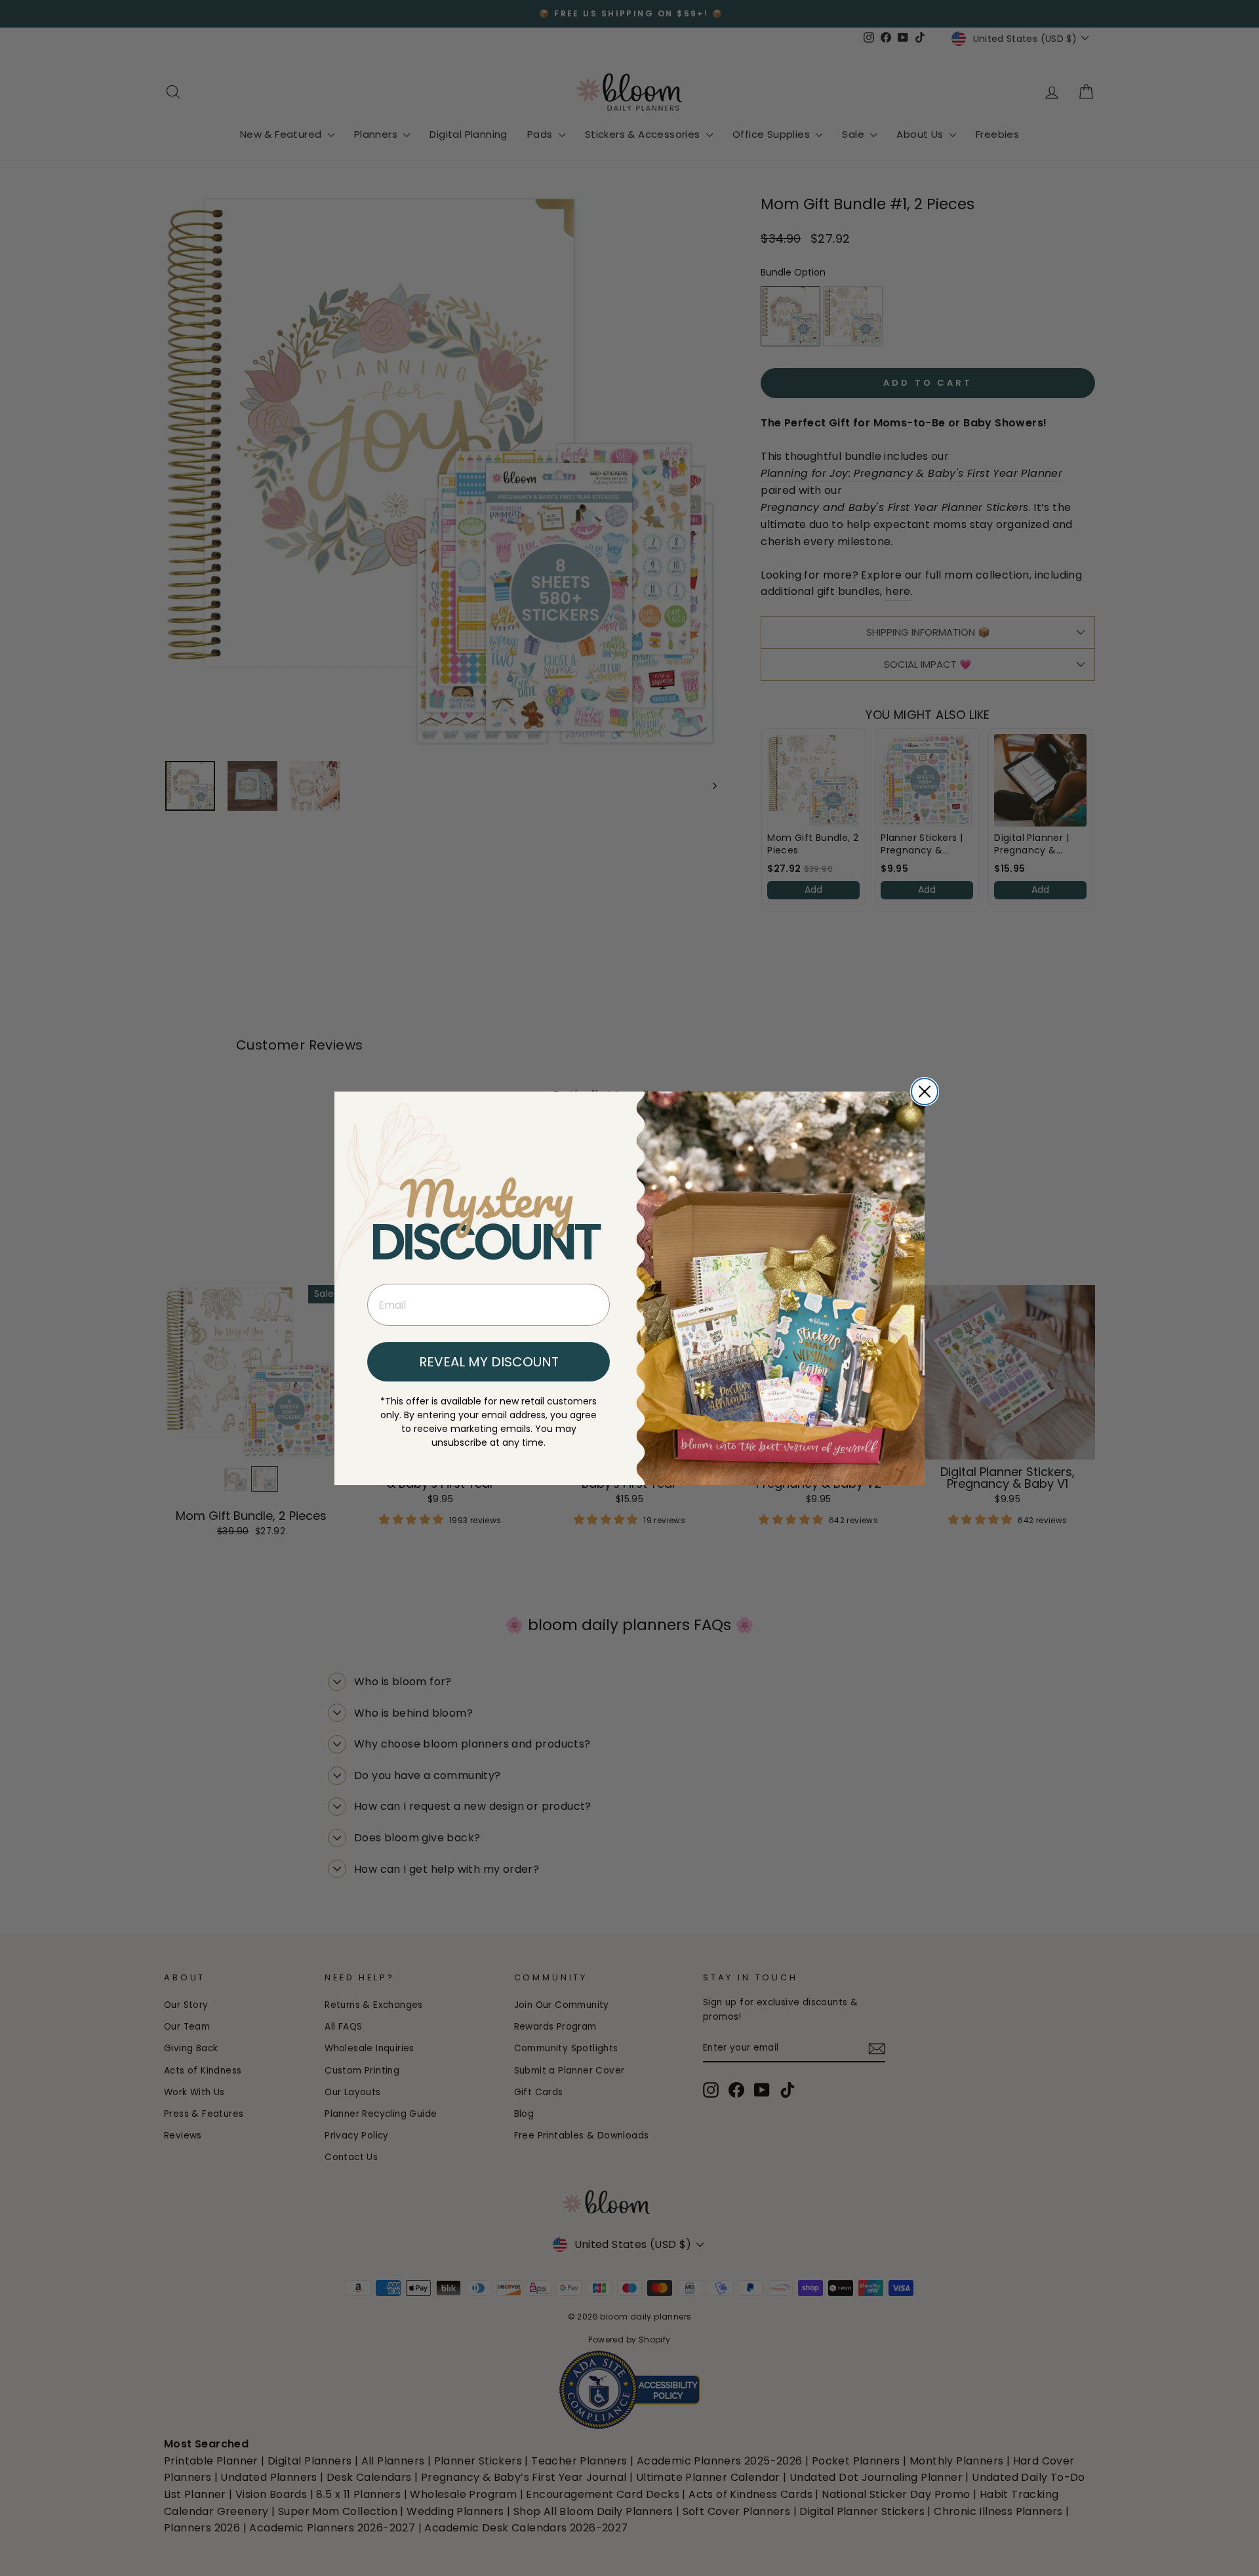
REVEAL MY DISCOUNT (489, 1362)
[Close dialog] (925, 1092)
